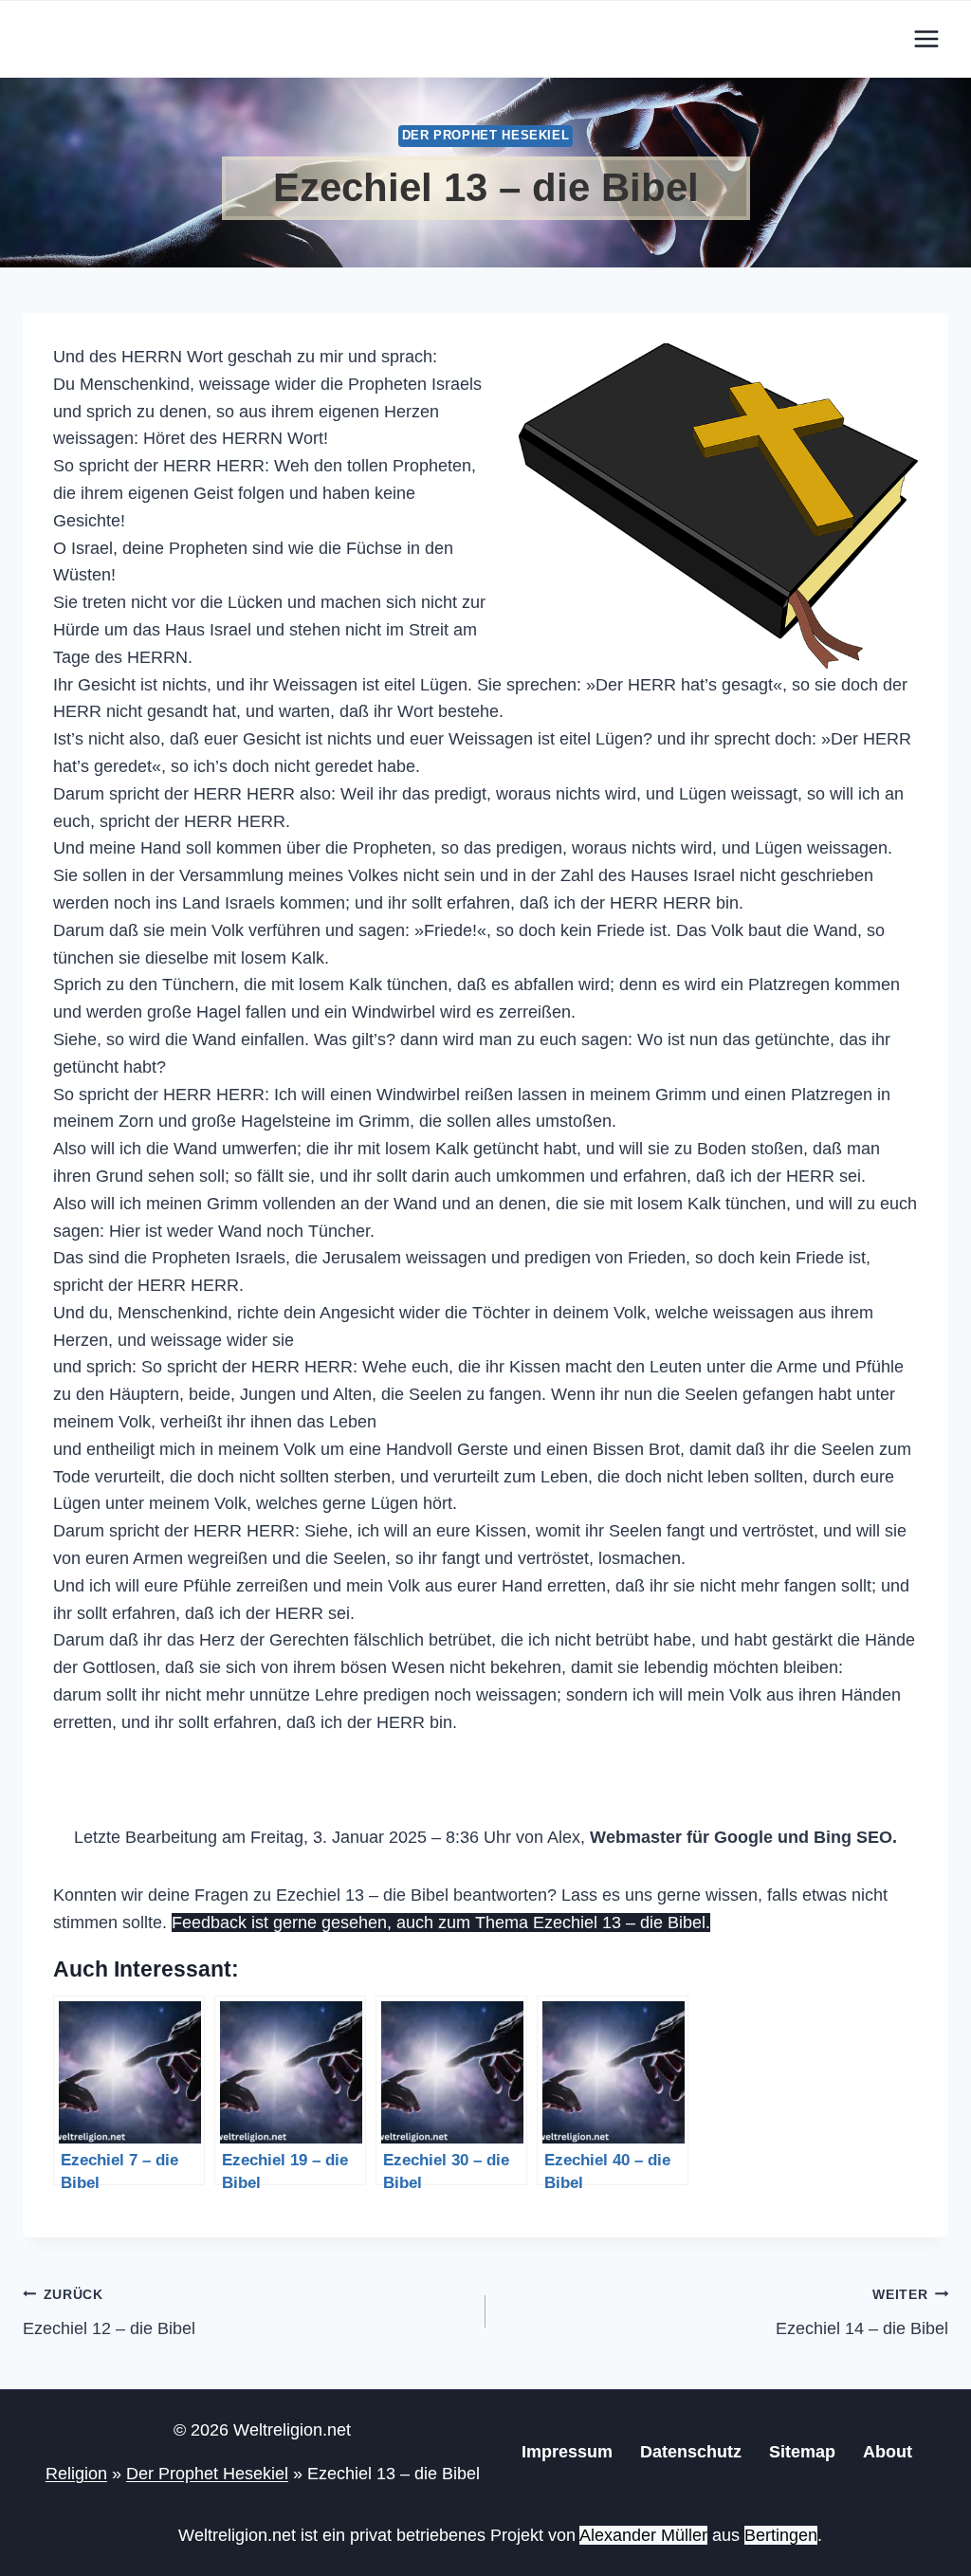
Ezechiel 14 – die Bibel (862, 2313)
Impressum (567, 2452)
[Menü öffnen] (926, 38)
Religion (76, 2474)
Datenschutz (691, 2452)
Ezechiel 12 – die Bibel (109, 2313)
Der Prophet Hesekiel (486, 136)
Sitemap (802, 2452)
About (888, 2452)
